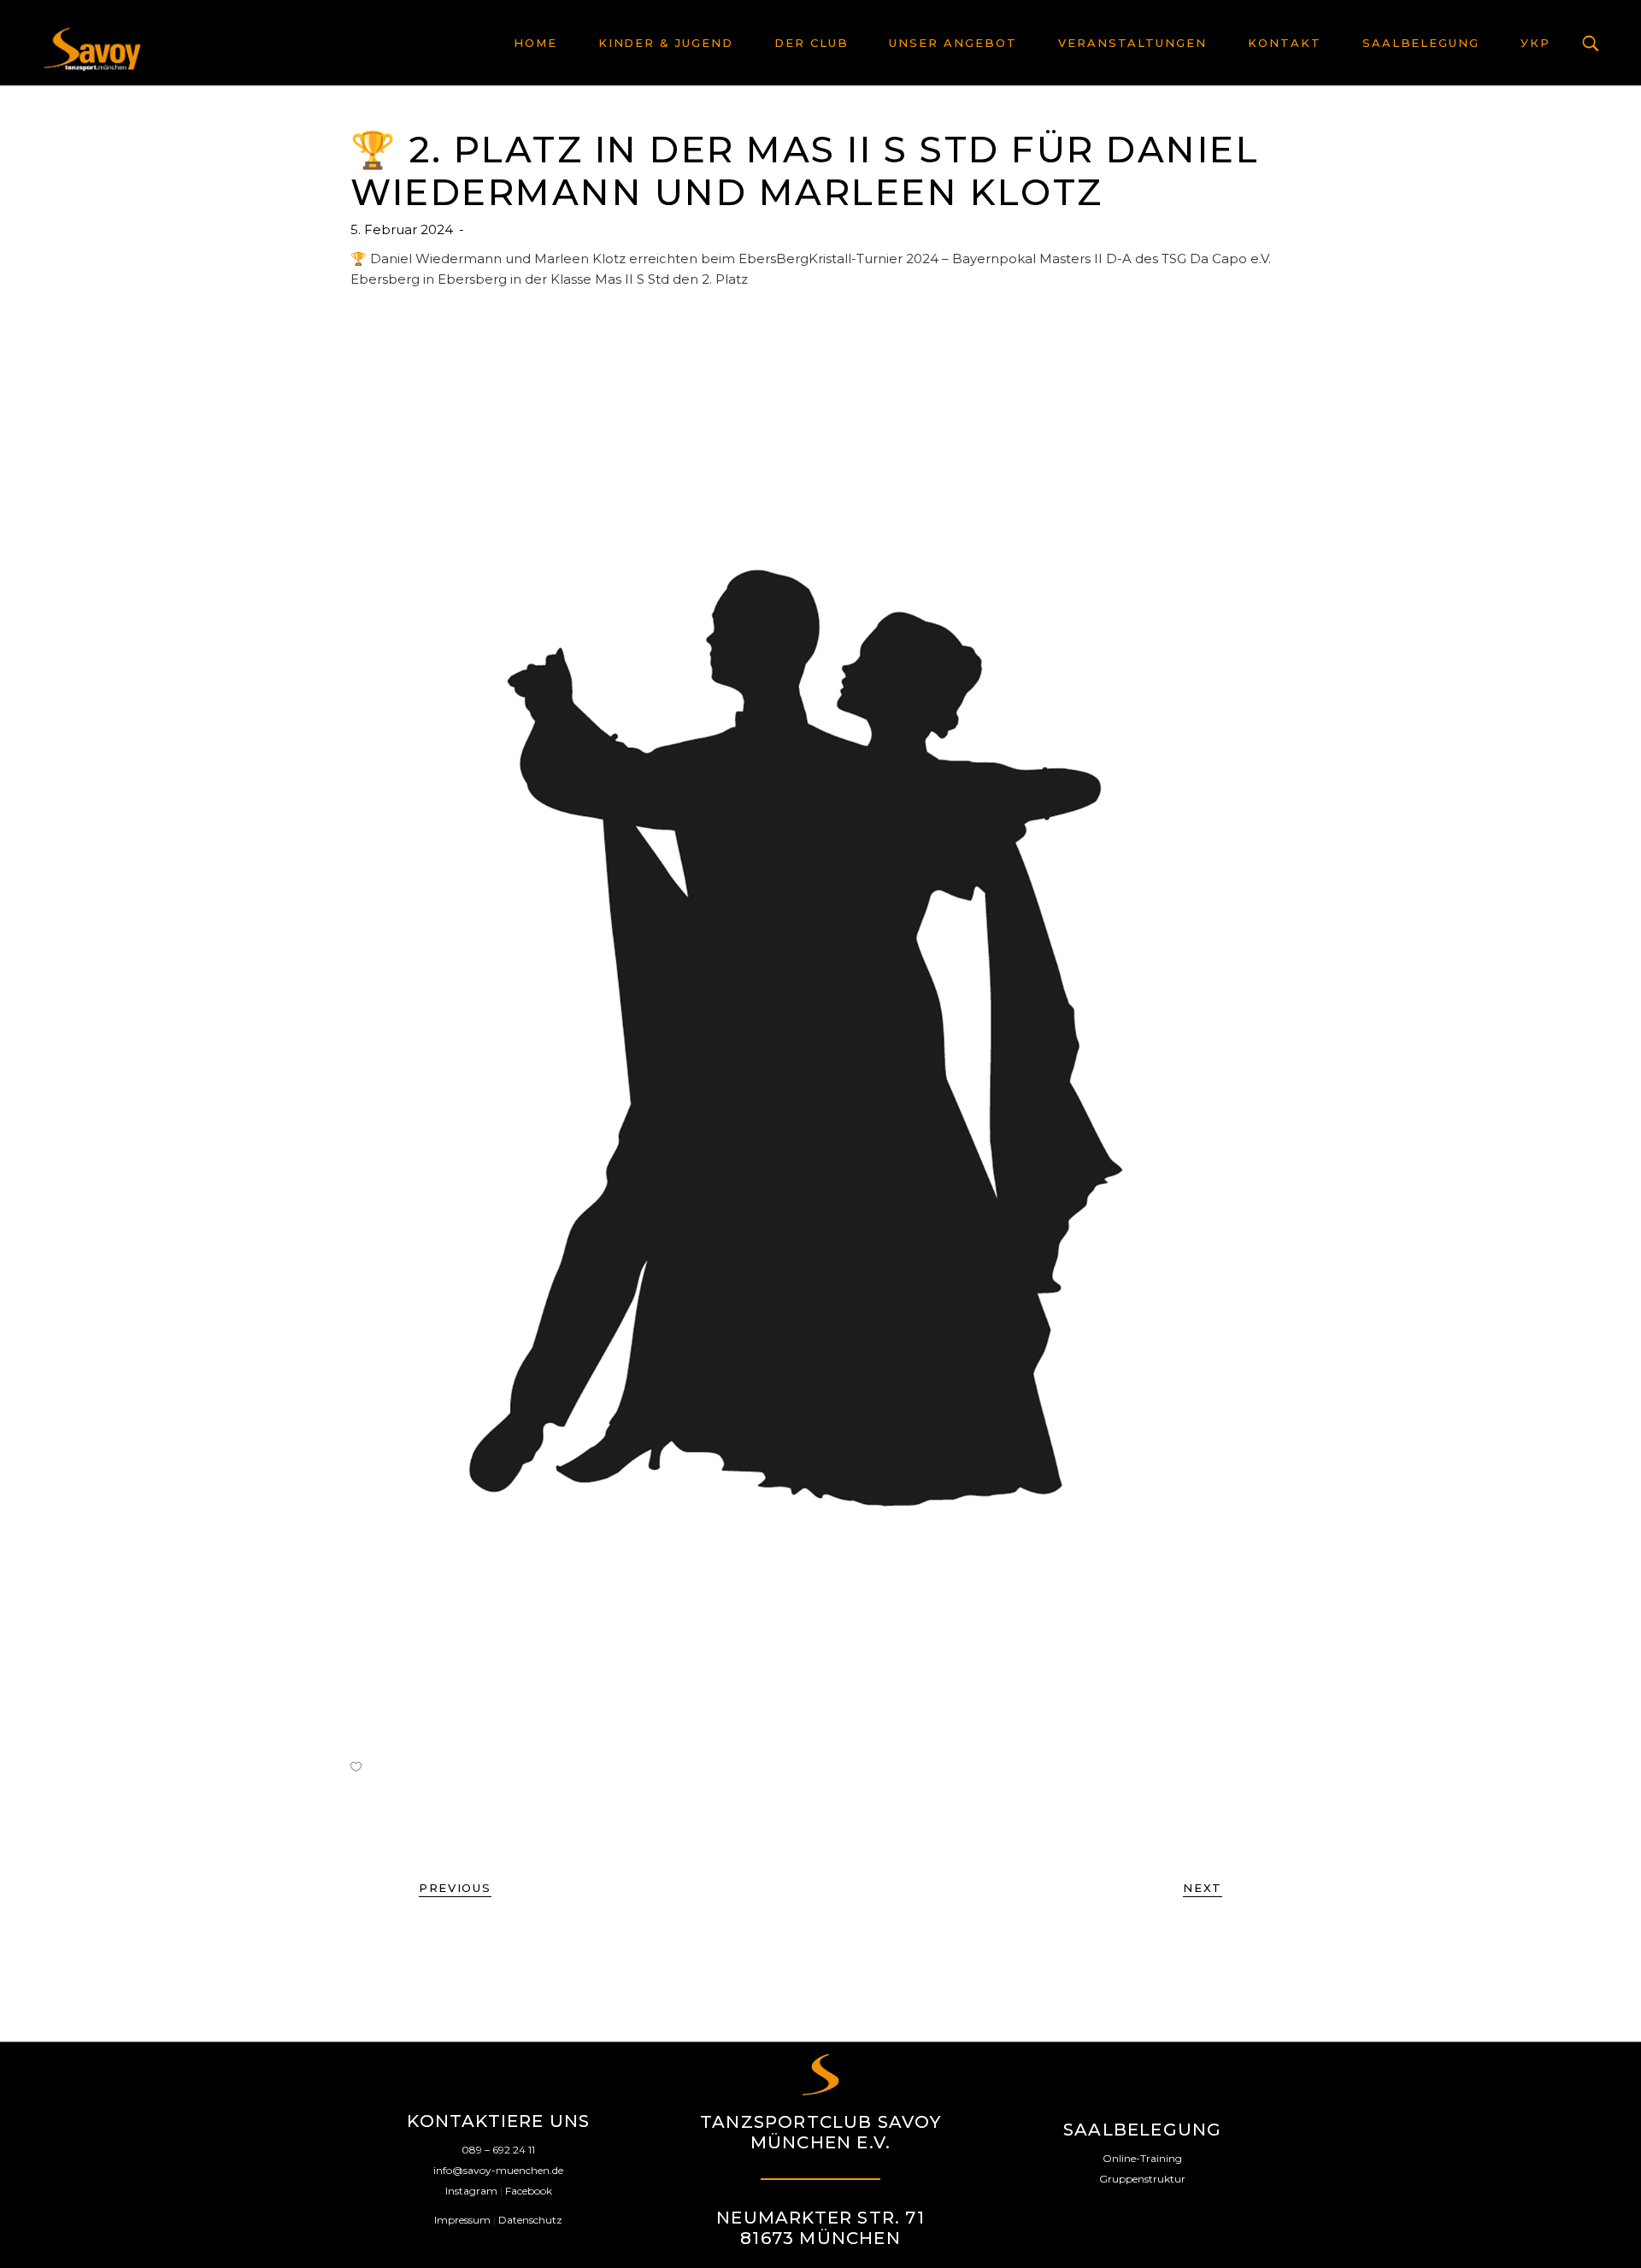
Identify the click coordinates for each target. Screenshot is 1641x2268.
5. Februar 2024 (403, 229)
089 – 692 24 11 (498, 2150)
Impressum (462, 2220)
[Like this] (356, 1766)
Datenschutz (530, 2220)
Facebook (529, 2191)
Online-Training (1142, 2158)
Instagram (471, 2191)
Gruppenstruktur (1142, 2179)
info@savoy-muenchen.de (498, 2170)
